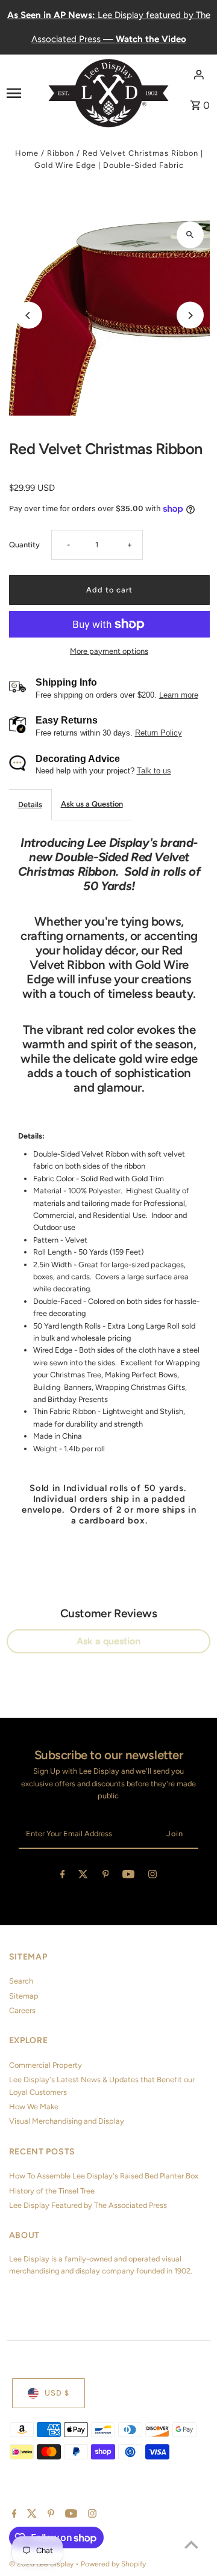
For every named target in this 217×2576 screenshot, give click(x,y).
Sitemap (24, 1996)
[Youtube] (128, 1876)
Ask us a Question (92, 804)
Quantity (24, 545)
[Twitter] (83, 1876)
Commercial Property (46, 2065)
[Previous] (29, 315)
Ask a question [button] (108, 1641)
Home (27, 153)
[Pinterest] (106, 1876)
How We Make (34, 2107)
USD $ (57, 2393)
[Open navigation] (24, 93)
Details (30, 804)
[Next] (190, 315)
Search (21, 1981)
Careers (22, 2010)
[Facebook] (63, 1876)
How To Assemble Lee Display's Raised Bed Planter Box (104, 2176)
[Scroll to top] (191, 2544)
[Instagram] (153, 1876)
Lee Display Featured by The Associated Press (88, 2205)
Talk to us (154, 771)
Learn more (179, 695)
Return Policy (159, 733)
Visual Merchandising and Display (67, 2121)
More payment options (109, 651)
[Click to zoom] (190, 235)
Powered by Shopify (113, 2564)
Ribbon (61, 153)
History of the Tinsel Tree (52, 2191)
